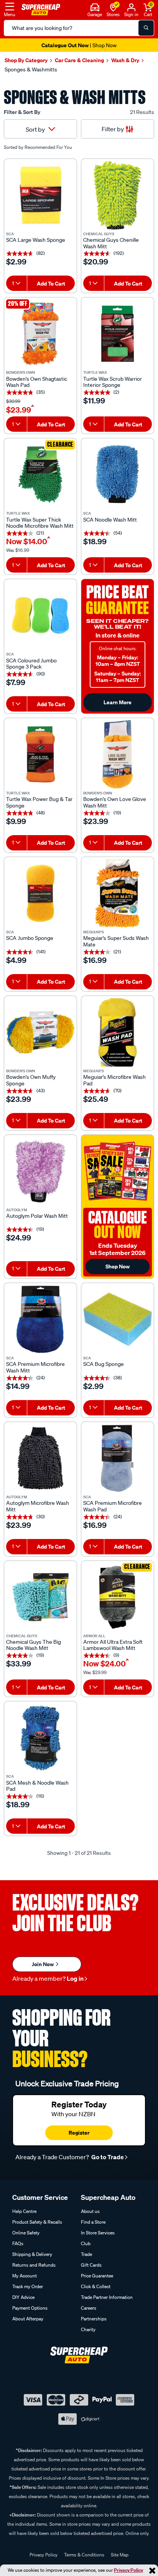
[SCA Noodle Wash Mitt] (118, 475)
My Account (25, 2276)
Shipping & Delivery (32, 2254)
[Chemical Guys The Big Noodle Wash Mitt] (40, 1597)
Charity (88, 2329)
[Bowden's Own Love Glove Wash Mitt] (118, 754)
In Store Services (98, 2233)
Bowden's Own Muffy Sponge (31, 1080)
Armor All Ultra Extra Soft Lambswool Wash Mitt (113, 1645)
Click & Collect (96, 2286)
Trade (86, 2254)
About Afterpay (28, 2319)
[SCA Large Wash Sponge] (40, 195)
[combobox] (16, 283)
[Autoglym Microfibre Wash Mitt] (40, 1458)
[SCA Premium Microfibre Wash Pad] (118, 1458)
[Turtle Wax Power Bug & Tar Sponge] (40, 754)
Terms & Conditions (84, 2555)
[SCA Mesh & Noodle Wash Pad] (40, 1738)
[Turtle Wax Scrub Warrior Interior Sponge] (118, 334)
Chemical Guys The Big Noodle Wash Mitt (34, 1645)
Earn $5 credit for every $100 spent (79, 45)
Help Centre (24, 2211)
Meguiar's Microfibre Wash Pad (114, 1080)
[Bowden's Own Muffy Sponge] (40, 1032)
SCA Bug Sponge (104, 1364)
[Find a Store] (113, 7)
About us (90, 2211)
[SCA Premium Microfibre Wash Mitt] (40, 1319)
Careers (89, 2308)
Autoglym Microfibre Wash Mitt (38, 1506)
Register (79, 2133)
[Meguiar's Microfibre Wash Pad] (118, 1032)
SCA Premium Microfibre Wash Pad (113, 1506)
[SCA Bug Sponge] (118, 1319)
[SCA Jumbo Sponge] (40, 893)
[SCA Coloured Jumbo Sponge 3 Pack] (40, 615)
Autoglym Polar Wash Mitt (37, 1216)
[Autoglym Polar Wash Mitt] (40, 1171)
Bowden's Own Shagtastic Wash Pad (37, 382)
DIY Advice (23, 2297)
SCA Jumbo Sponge (30, 938)
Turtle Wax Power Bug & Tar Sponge (39, 803)
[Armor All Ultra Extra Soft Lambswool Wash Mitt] (118, 1597)
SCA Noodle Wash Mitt (110, 520)
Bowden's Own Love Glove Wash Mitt (115, 803)
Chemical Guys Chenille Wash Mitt (111, 243)
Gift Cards (91, 2265)
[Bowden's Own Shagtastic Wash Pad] (40, 334)
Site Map (120, 2555)
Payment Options (30, 2308)
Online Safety (26, 2233)
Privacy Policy (128, 2570)
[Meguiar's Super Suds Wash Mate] (118, 893)
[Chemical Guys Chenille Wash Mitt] (118, 195)
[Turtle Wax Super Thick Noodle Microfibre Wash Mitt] (40, 475)
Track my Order (28, 2286)
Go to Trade (107, 2157)
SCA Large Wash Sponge (36, 240)
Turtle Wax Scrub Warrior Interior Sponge (113, 382)
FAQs (18, 2243)
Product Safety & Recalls (37, 2222)
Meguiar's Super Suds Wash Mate (116, 941)
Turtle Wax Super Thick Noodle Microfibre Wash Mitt (40, 523)
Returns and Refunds (34, 2265)
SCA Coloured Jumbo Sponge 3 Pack (31, 664)
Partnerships (94, 2319)
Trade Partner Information (107, 2297)
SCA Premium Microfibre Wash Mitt (35, 1367)
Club (86, 2243)
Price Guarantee (97, 2276)
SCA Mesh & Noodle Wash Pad (37, 1786)
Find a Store (93, 2222)
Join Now (43, 1964)
